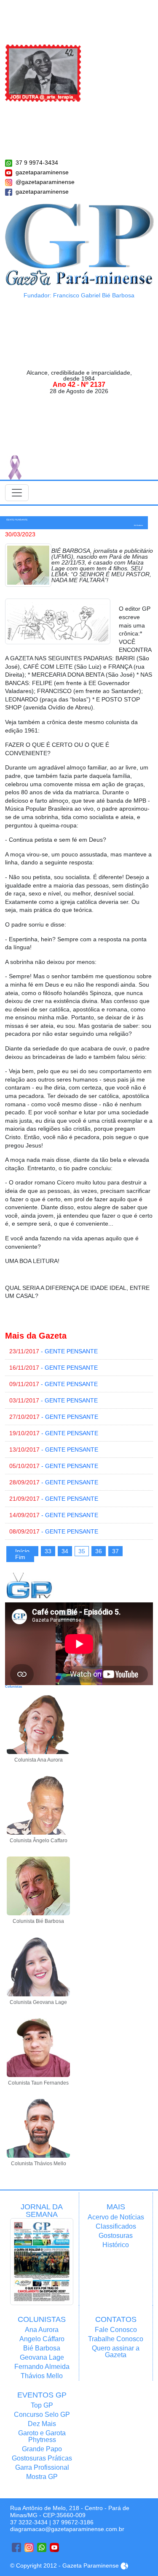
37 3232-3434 (29, 2522)
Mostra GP (42, 2477)
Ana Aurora (42, 2330)
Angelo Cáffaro (42, 2339)
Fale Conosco (116, 2330)
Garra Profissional (42, 2467)
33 (48, 1551)
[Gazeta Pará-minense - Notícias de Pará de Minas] (79, 244)
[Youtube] (54, 2547)
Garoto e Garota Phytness (42, 2436)
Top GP (42, 2405)
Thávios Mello (42, 2376)
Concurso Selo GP (42, 2415)
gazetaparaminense (42, 172)
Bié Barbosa (42, 2348)
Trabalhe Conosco (116, 2339)
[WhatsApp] (42, 2547)
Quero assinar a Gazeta (116, 2351)
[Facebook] (16, 2547)
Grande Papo (42, 2449)
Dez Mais (42, 2424)
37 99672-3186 (73, 2522)
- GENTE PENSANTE (54, 1351)
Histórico (116, 2245)
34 (65, 1551)
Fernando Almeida (42, 2367)
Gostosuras (116, 2236)
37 (115, 1551)
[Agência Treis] (124, 2565)
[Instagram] (29, 2547)
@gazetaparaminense (45, 182)
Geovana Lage (42, 2357)
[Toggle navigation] (17, 493)
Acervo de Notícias (116, 2217)
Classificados (116, 2226)
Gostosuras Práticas (42, 2458)
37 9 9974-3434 (37, 163)
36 (99, 1551)
